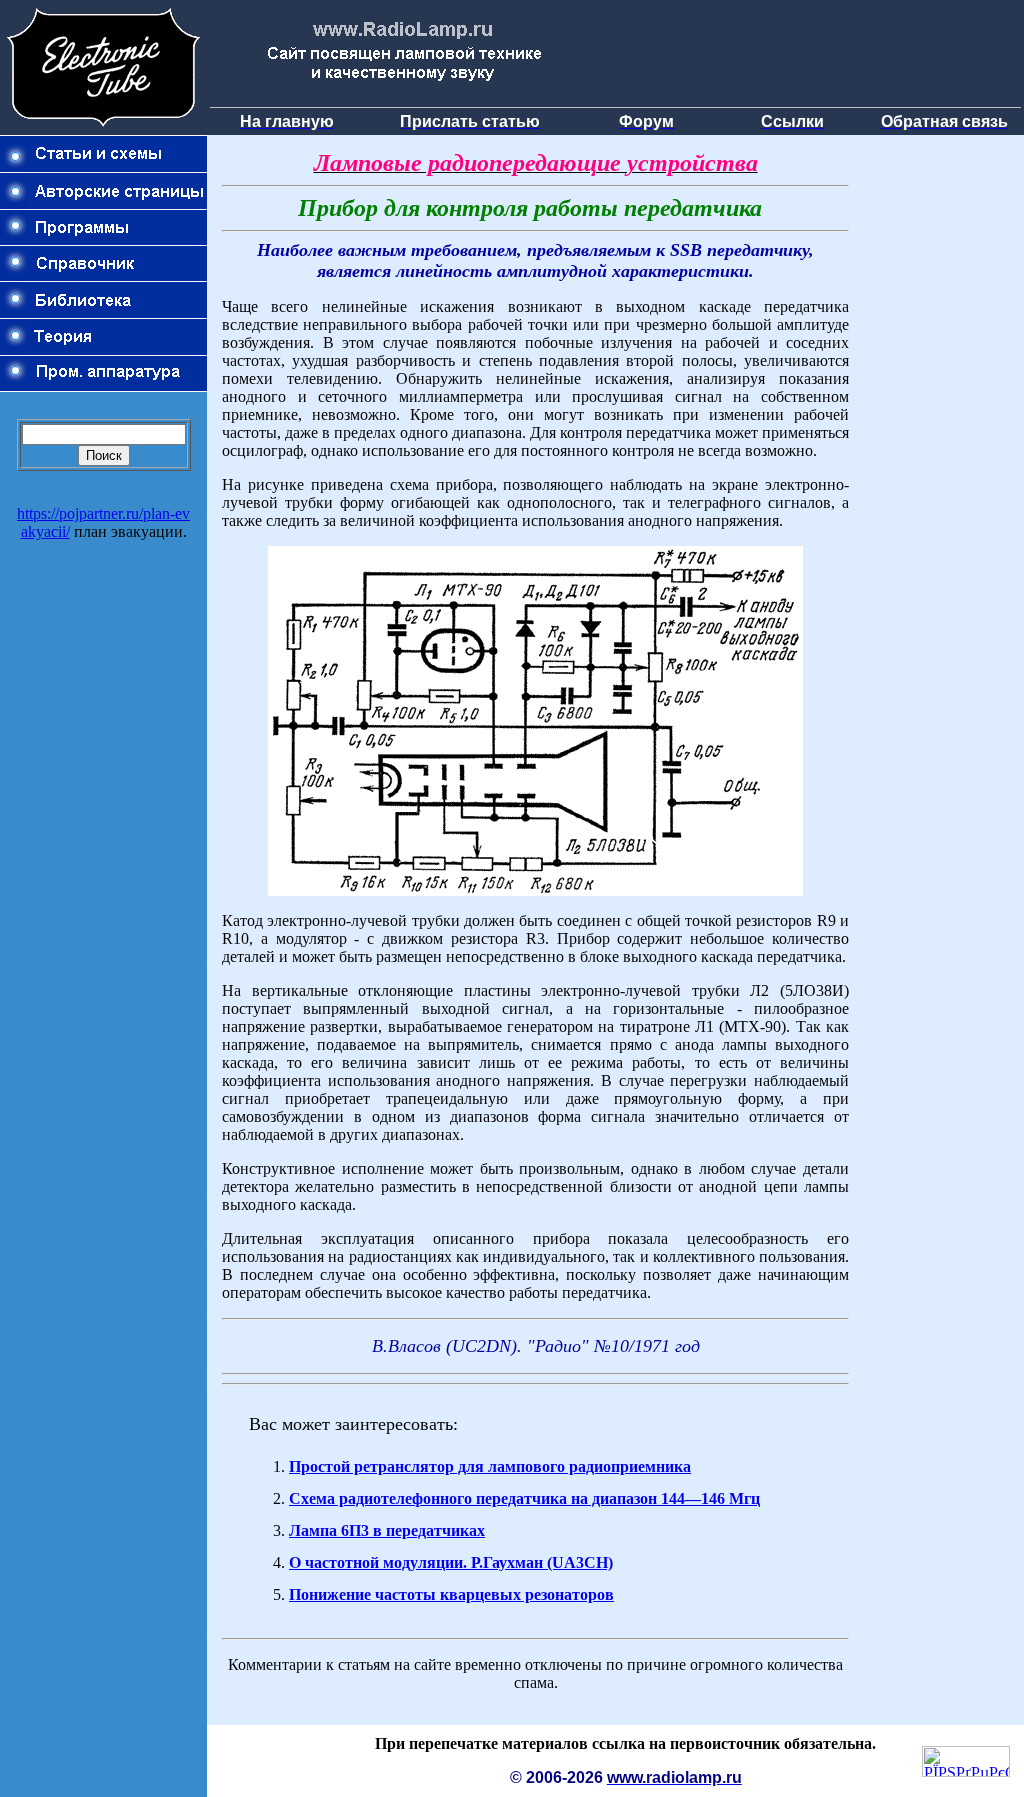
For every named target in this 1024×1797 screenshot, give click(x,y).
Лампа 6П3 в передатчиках (387, 1530)
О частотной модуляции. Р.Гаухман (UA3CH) (451, 1562)
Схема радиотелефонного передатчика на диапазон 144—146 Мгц (524, 1498)
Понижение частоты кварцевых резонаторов (451, 1594)
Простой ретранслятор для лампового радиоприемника (490, 1466)
